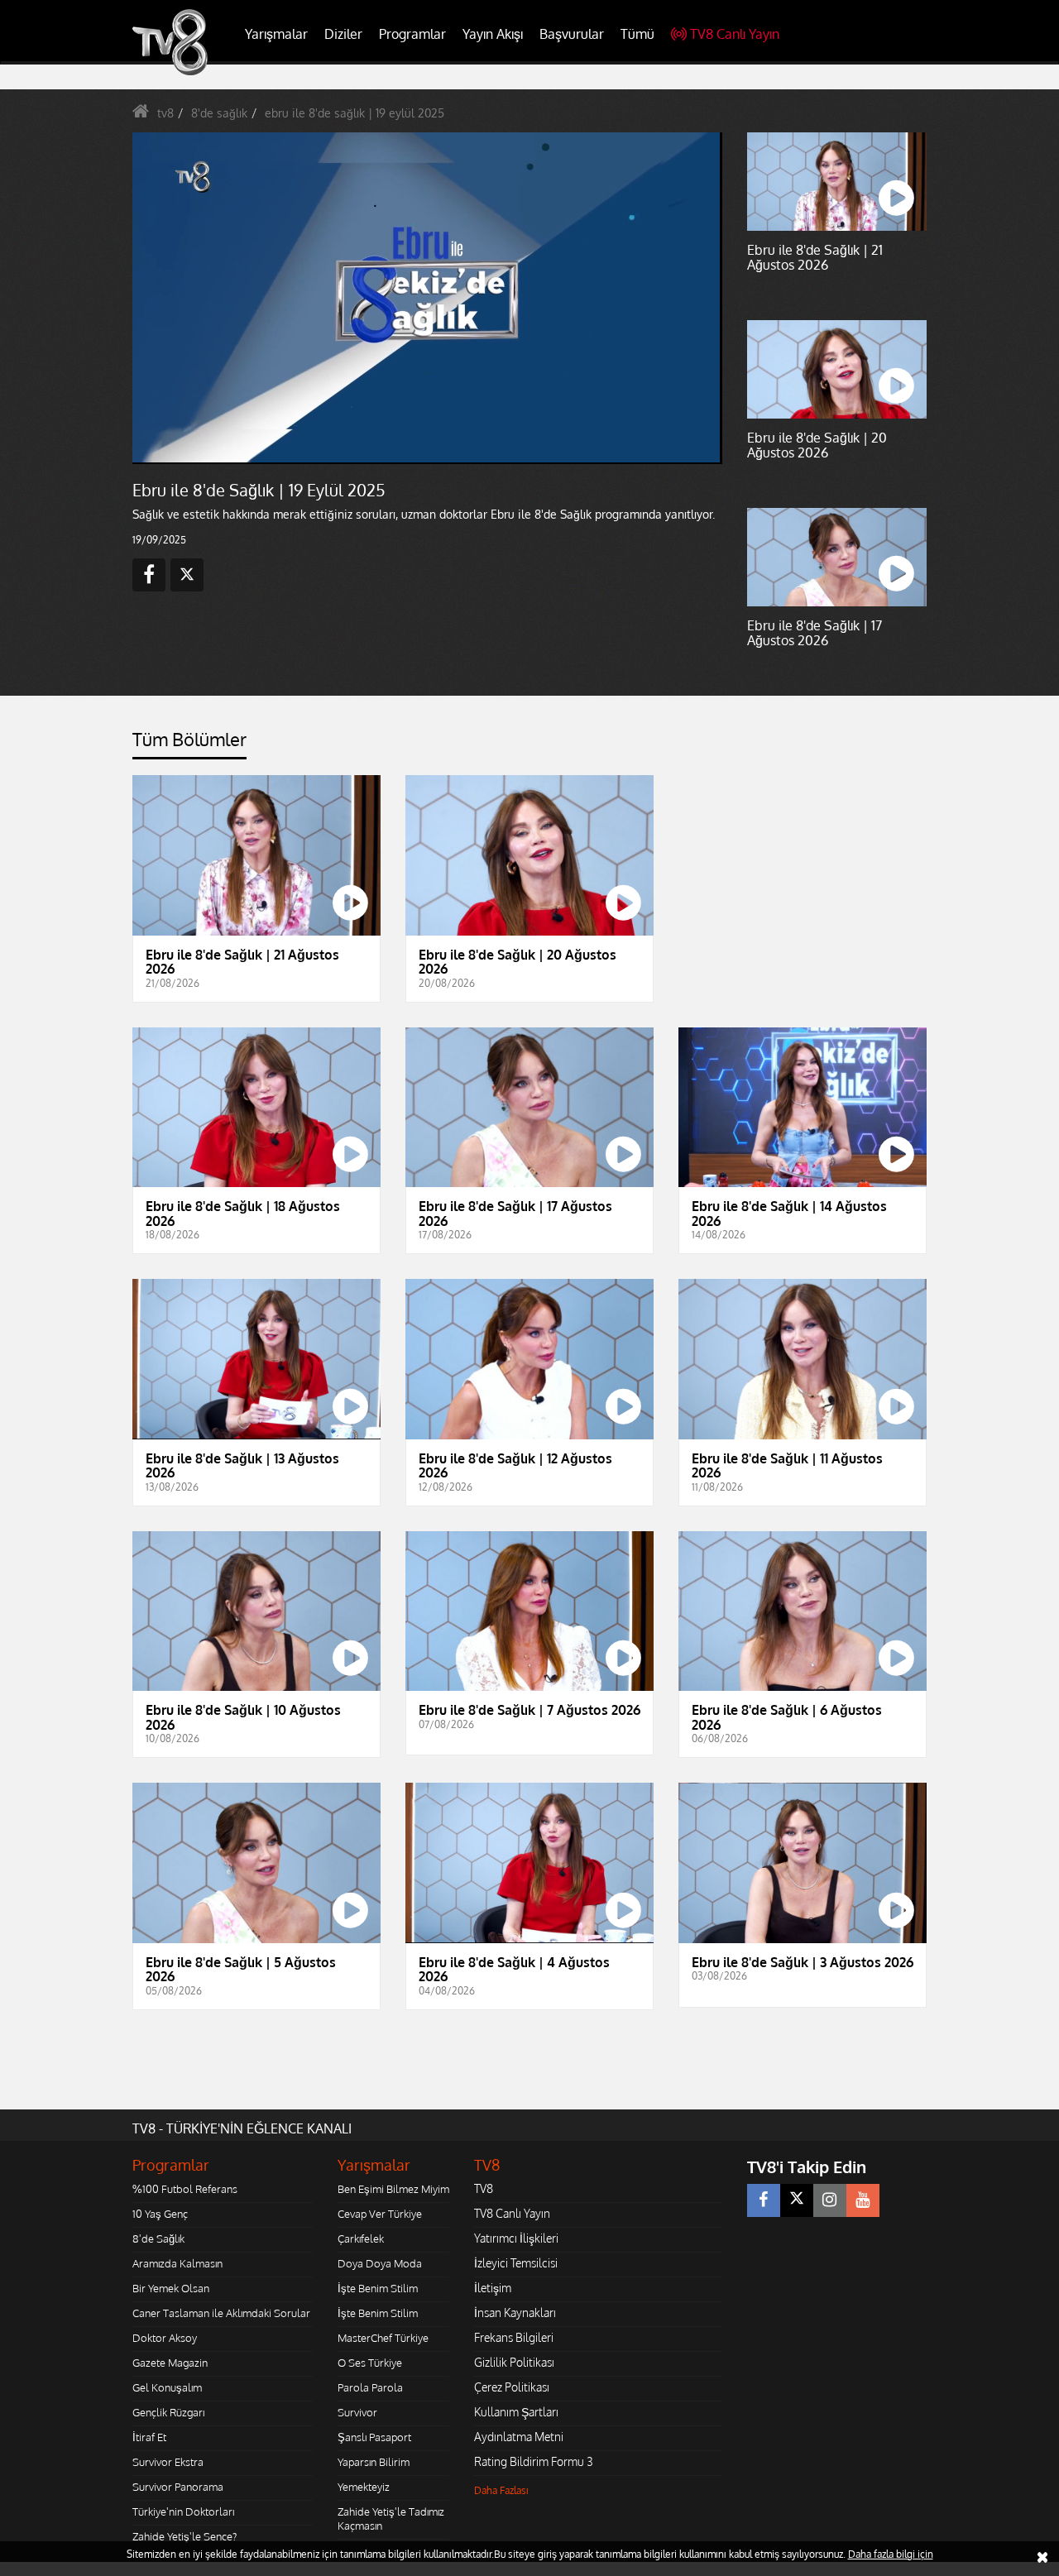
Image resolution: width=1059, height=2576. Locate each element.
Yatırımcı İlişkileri (516, 2238)
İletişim (493, 2288)
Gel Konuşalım (167, 2387)
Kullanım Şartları (516, 2412)
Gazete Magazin (170, 2363)
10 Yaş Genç (160, 2214)
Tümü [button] (637, 34)
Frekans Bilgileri (514, 2337)
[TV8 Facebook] (764, 2200)
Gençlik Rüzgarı (168, 2412)
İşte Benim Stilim (378, 2288)
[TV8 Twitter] (797, 2200)
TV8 (484, 2188)
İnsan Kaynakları (515, 2313)
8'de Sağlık (158, 2238)
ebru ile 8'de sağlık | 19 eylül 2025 (355, 113)
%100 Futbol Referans (185, 2189)
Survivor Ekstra (168, 2462)
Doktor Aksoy (165, 2338)
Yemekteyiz (364, 2487)
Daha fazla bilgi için (891, 2554)
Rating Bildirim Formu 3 (534, 2461)
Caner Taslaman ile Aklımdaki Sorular (221, 2313)
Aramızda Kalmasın (177, 2263)
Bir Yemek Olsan (171, 2288)
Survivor (357, 2412)
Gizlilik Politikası (514, 2362)
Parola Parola (370, 2387)
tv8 (165, 113)
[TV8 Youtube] (863, 2200)
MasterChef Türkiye (383, 2338)
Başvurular (572, 34)
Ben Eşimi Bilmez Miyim (393, 2189)
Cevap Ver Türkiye (380, 2214)
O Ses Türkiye (370, 2363)
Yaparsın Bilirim (374, 2462)
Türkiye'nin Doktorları (183, 2511)
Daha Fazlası (501, 2490)
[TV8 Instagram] (830, 2200)
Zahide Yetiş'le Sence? (184, 2536)
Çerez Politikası (512, 2387)
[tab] (189, 744)
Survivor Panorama (178, 2487)
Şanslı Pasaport (374, 2437)
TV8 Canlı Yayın (735, 34)
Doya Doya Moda (380, 2263)
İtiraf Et (149, 2437)
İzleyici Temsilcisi (516, 2263)
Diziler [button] (343, 34)
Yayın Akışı (493, 34)
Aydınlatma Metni (519, 2437)
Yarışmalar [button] (276, 34)
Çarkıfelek (361, 2238)
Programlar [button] (412, 34)
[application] (426, 298)
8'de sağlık (219, 113)
